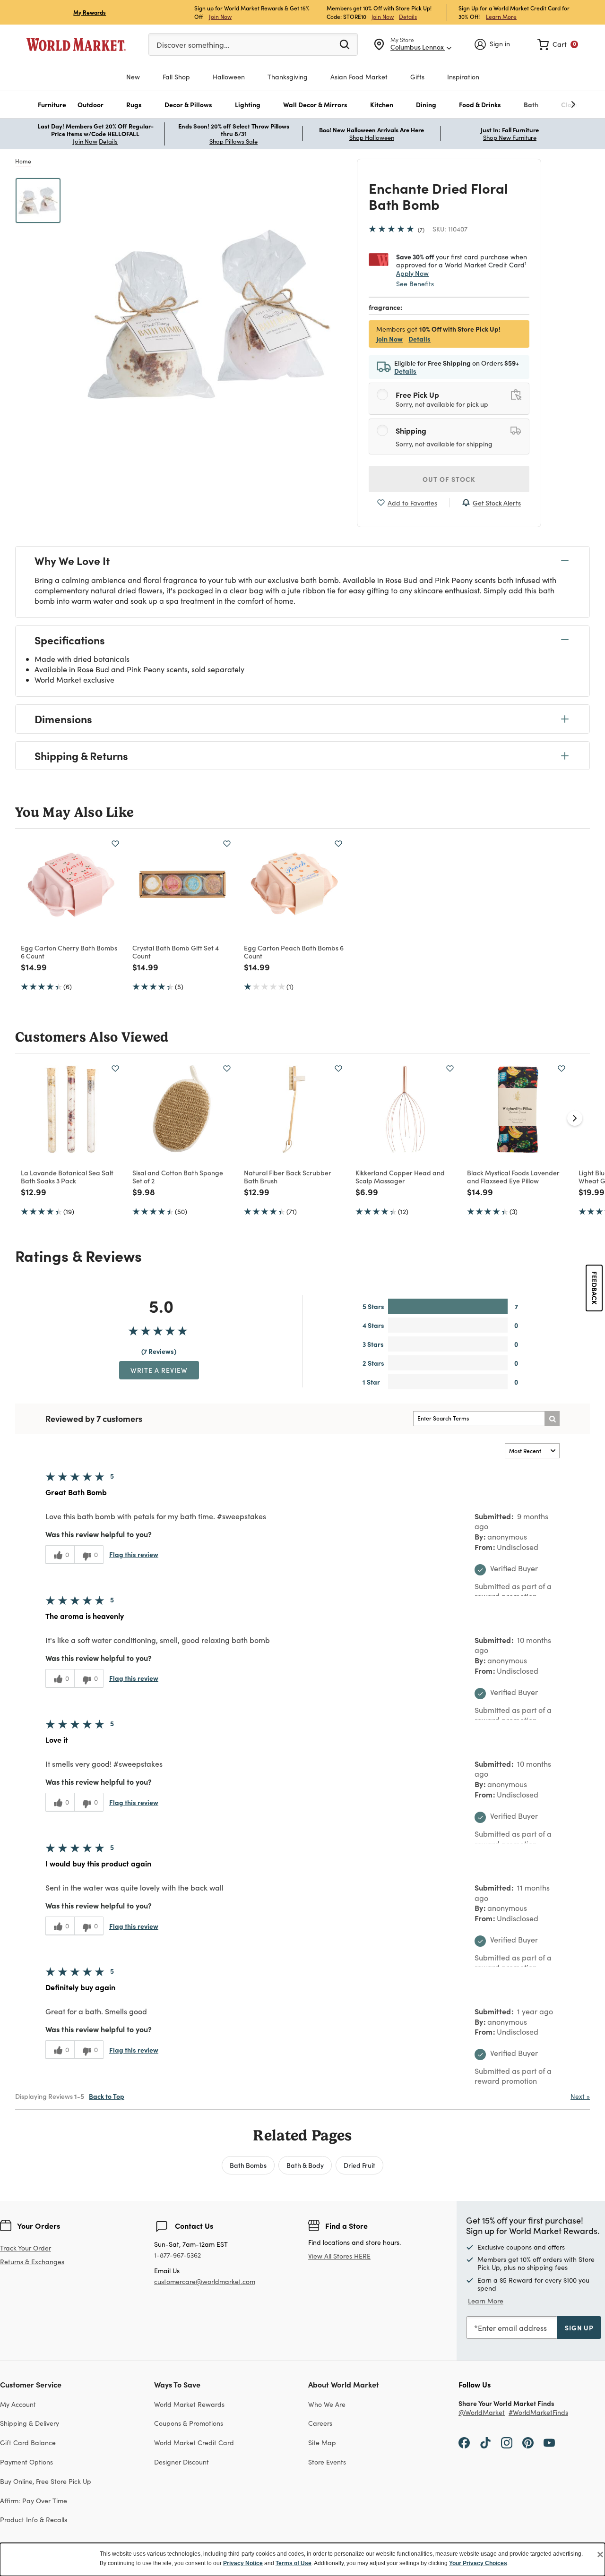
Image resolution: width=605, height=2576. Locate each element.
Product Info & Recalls (34, 2520)
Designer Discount (181, 2462)
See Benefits (415, 284)
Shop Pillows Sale (233, 141)
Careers (320, 2423)
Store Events (327, 2462)
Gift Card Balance (28, 2443)
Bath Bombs (248, 2165)
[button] (52, 105)
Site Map (322, 2443)
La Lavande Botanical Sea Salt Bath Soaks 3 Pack (67, 1177)
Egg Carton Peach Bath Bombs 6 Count (294, 952)
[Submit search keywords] (345, 44)
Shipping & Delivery (30, 2423)
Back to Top (107, 2096)
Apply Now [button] (412, 273)
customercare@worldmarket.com (205, 2281)
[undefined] (544, 105)
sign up (579, 2328)
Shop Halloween (372, 137)
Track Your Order (26, 2248)
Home (23, 161)
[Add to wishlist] (115, 844)
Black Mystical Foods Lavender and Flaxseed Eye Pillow (513, 1177)
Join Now (220, 16)
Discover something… (193, 45)
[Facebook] (464, 2442)
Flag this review (134, 1554)
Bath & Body (305, 2165)
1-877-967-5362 (177, 2255)
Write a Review (159, 1370)
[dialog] (302, 2559)
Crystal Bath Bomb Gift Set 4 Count (176, 952)
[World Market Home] (76, 44)
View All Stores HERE (339, 2256)
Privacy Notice (243, 2563)
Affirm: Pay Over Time (34, 2501)
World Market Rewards (189, 2404)
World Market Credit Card (194, 2443)
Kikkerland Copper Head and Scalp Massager (400, 1177)
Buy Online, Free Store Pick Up (46, 2481)
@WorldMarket (482, 2413)
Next (580, 2096)
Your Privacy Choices (478, 2563)
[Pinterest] (528, 2442)
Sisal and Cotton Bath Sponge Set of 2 (178, 1177)
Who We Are (327, 2404)
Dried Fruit (359, 2165)
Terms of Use (294, 2563)
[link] (558, 44)
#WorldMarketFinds (538, 2413)
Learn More (501, 16)
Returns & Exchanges (32, 2262)
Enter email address (512, 2328)
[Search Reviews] (552, 1419)
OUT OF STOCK (449, 479)
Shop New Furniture (510, 137)
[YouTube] (549, 2442)
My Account (18, 2404)
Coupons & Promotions (189, 2423)
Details (408, 17)
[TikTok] (485, 2442)
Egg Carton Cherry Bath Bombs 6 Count (69, 952)
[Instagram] (507, 2442)
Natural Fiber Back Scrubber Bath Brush (288, 1177)
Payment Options (26, 2462)
